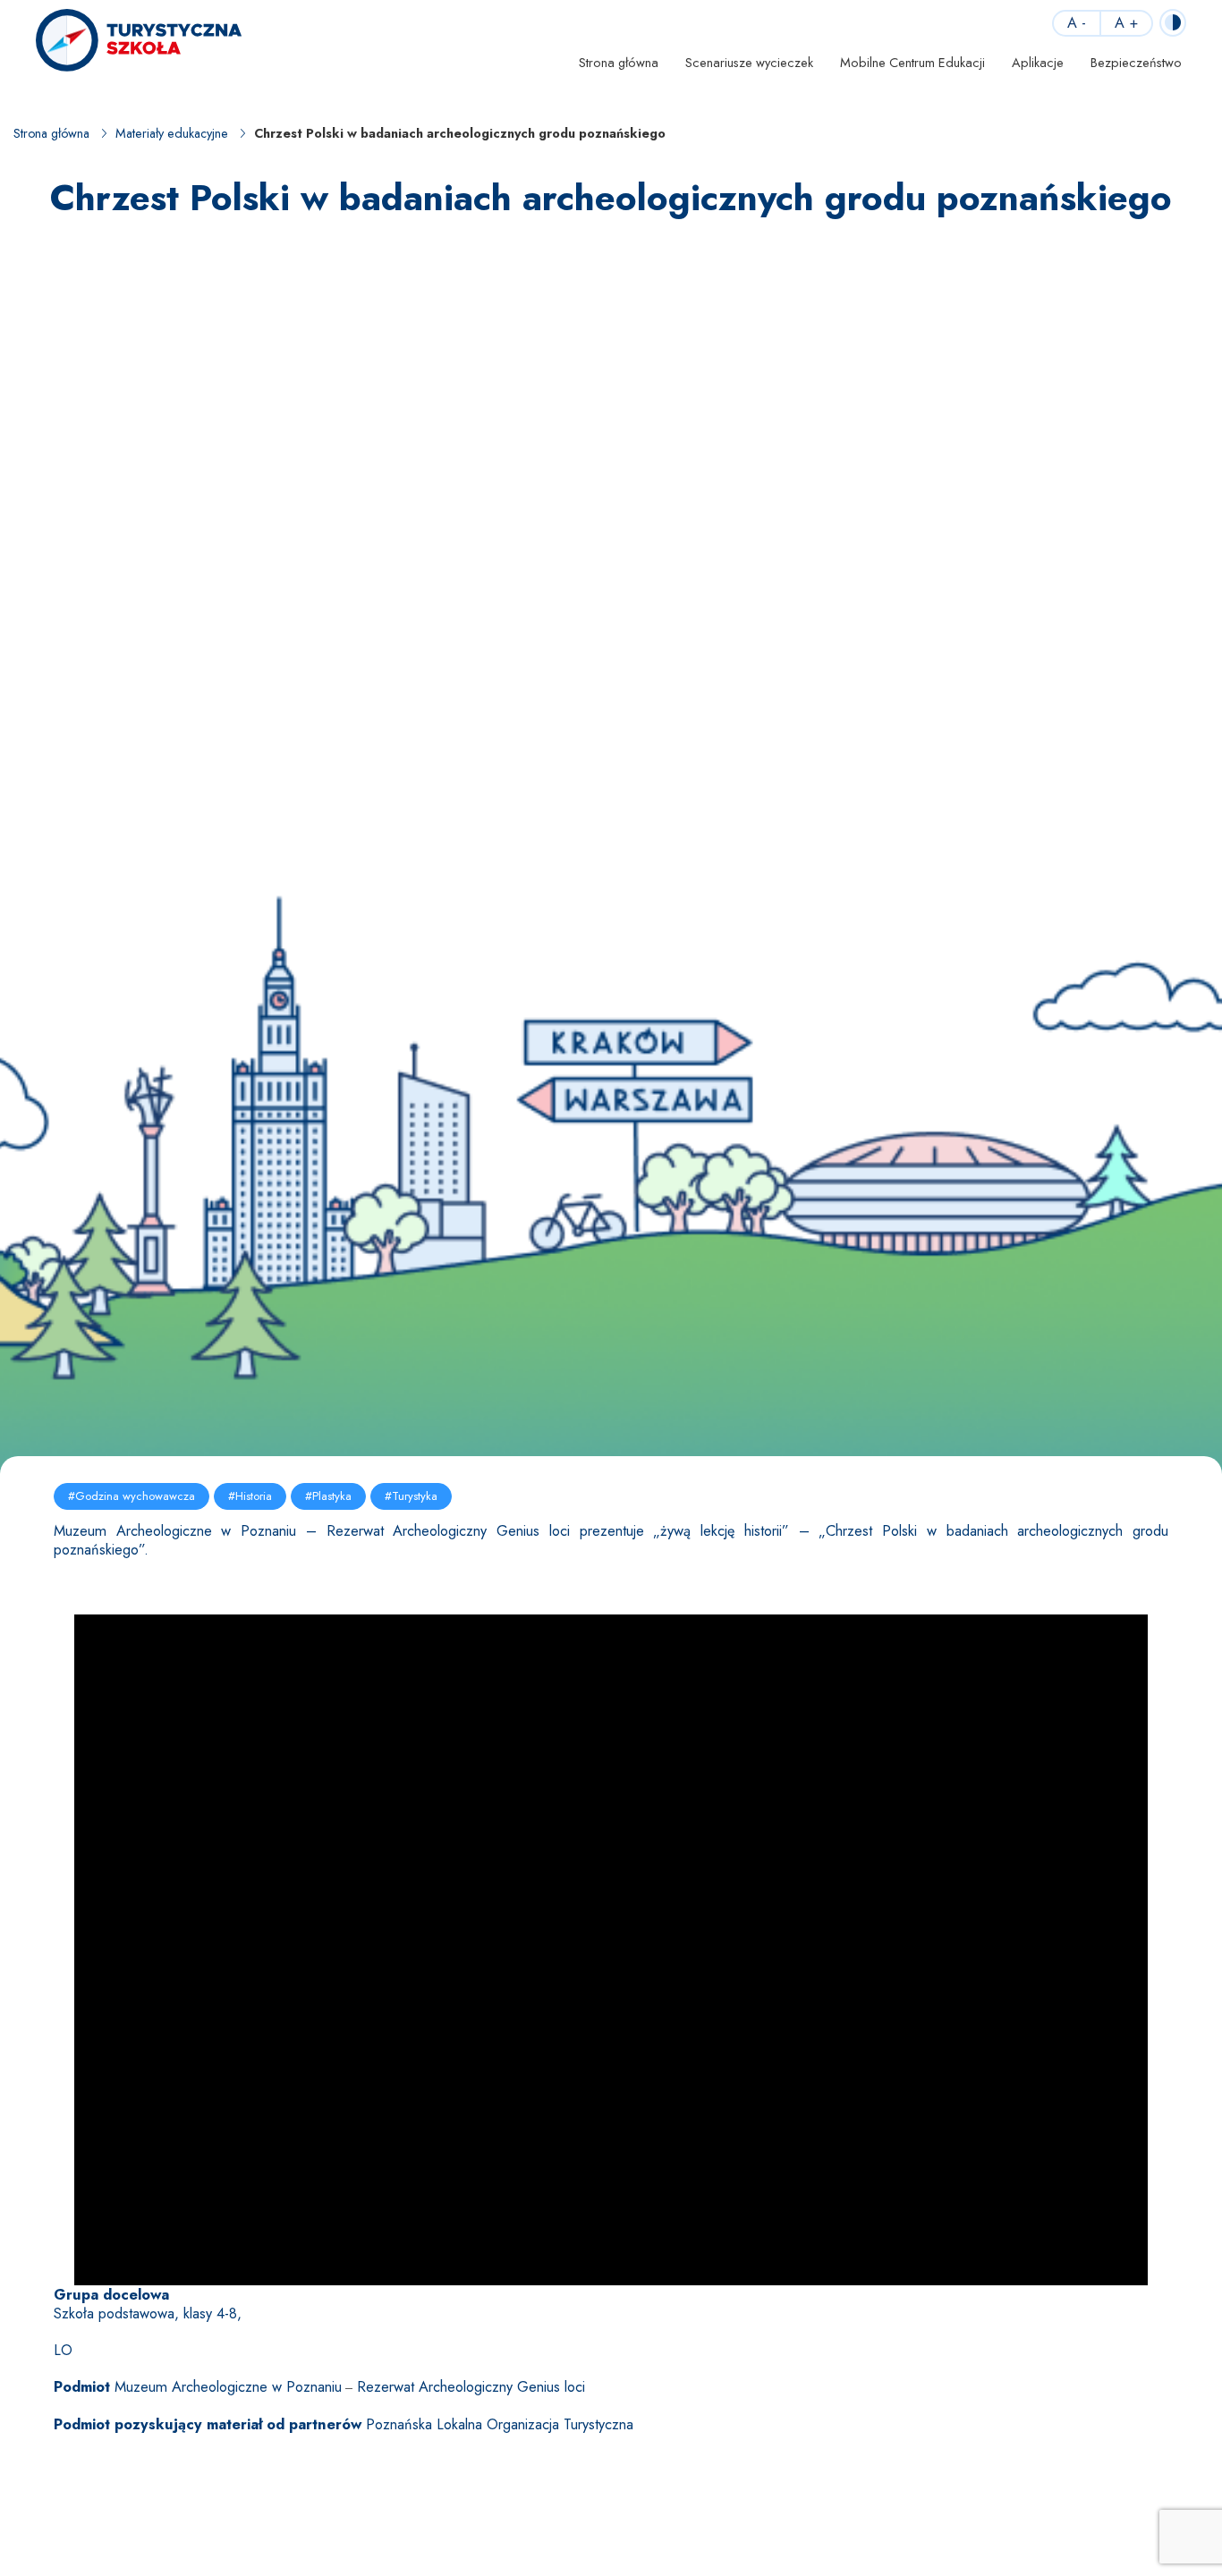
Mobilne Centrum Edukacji (912, 62)
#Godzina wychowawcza (132, 1496)
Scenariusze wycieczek (749, 62)
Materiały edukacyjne (172, 134)
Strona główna (619, 62)
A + (1126, 23)
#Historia (250, 1496)
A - (1077, 23)
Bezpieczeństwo (1136, 62)
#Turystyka (411, 1496)
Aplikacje (1038, 62)
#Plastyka (328, 1496)
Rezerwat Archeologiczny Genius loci (471, 2387)
